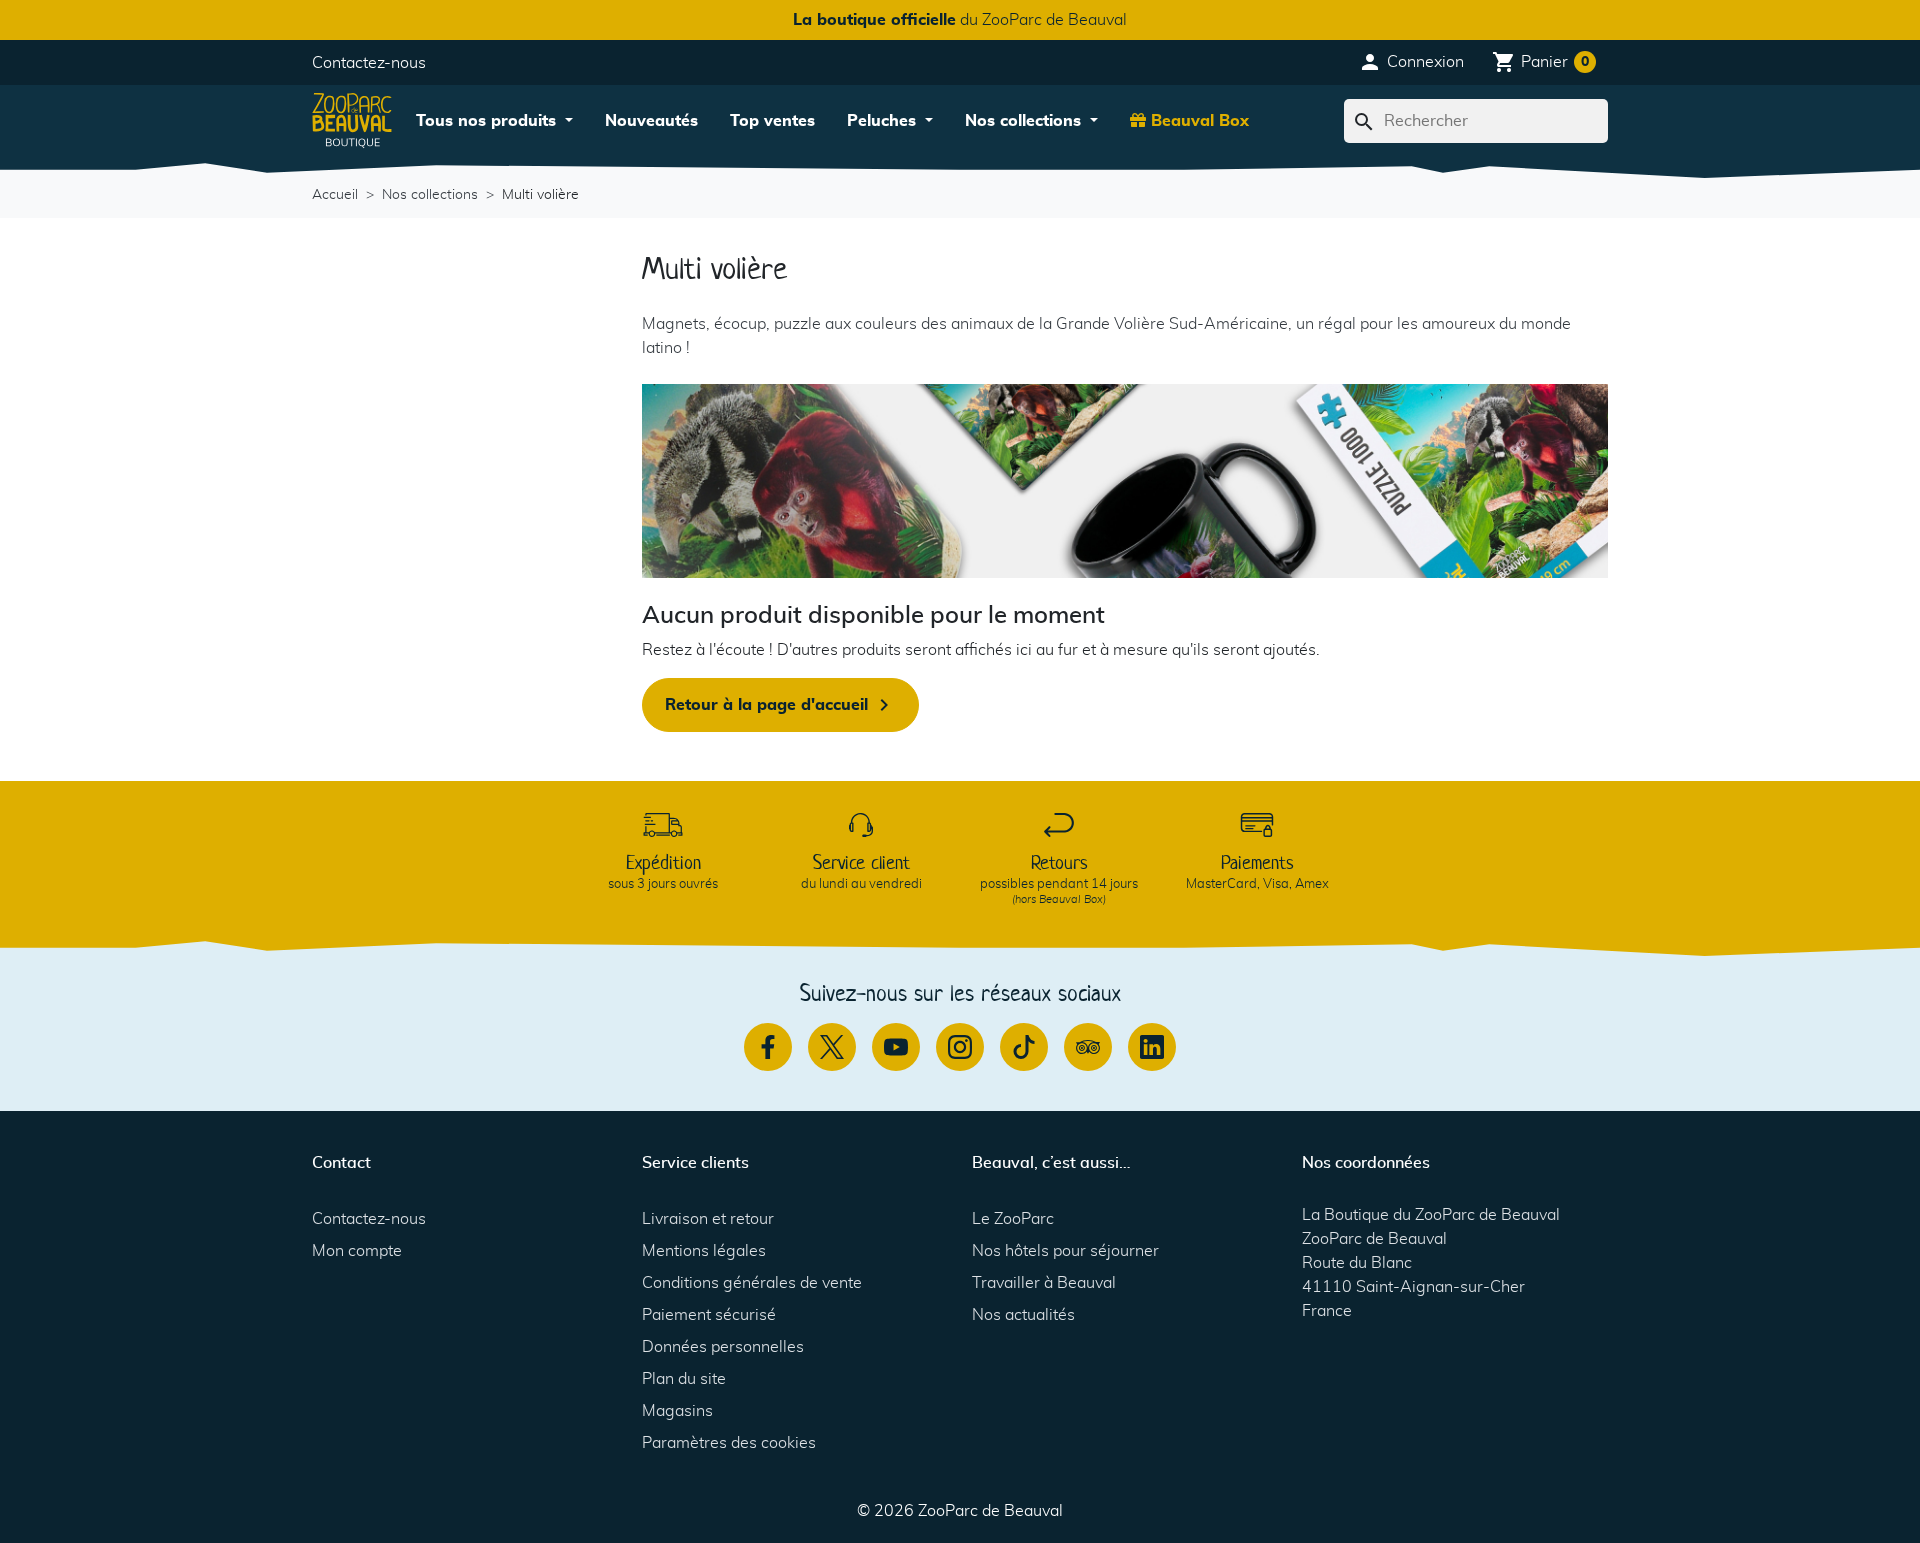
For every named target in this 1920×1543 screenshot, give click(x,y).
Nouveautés (651, 121)
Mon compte (357, 1251)
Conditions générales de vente (752, 1283)
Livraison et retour (708, 1219)
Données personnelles (723, 1347)
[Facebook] (768, 1047)
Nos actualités (1023, 1315)
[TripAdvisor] (1088, 1047)
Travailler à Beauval (1044, 1283)
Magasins (677, 1411)
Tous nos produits (488, 121)
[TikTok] (1024, 1047)
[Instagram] (960, 1047)
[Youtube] (896, 1047)
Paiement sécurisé (709, 1315)
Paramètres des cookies (729, 1443)
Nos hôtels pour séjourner (1065, 1251)
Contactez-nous (369, 63)
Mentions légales (704, 1251)
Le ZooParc (1013, 1219)
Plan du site (684, 1379)
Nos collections (1025, 121)
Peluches (884, 121)
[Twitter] (832, 1047)
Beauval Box (1197, 121)
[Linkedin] (1152, 1047)
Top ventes (772, 121)
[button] (1411, 62)
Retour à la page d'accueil (780, 705)
